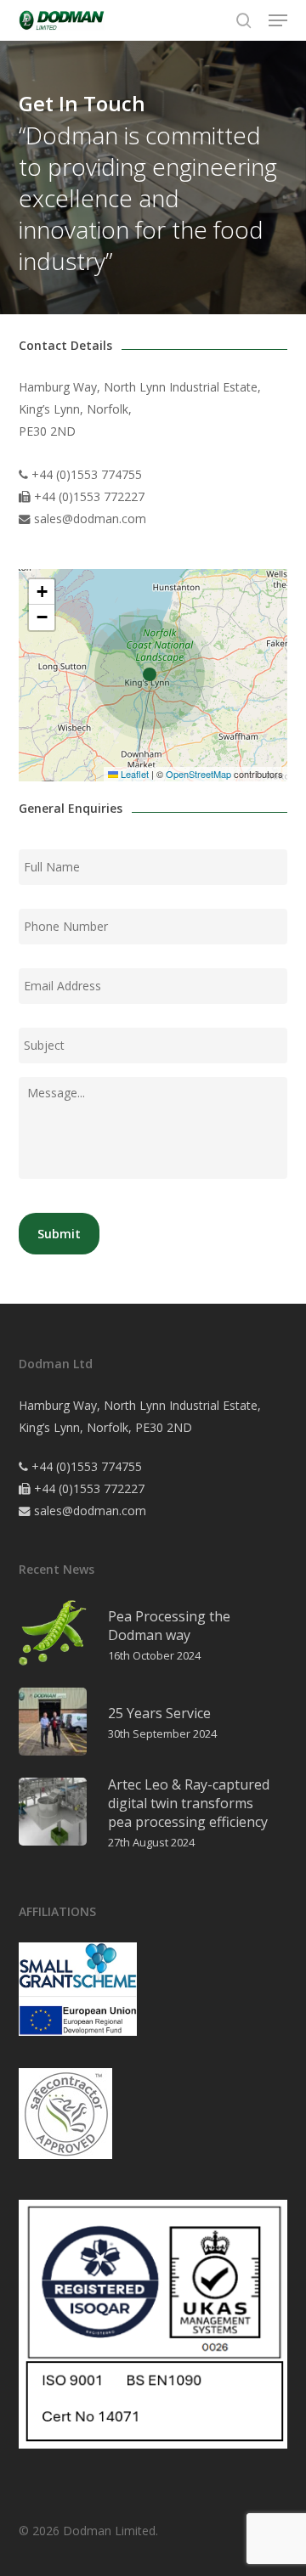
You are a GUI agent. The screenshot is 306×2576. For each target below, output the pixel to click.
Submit (59, 1234)
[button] (278, 20)
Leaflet (133, 774)
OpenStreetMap (198, 774)
